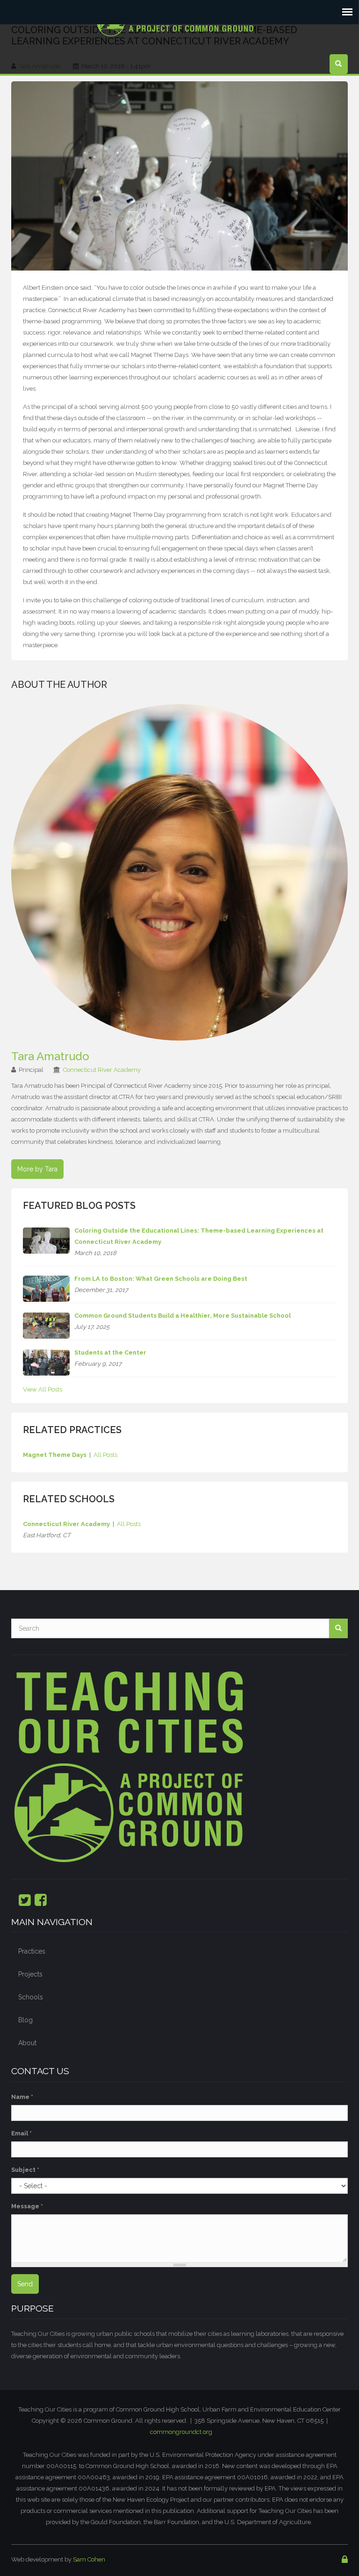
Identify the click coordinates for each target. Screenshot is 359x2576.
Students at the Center (110, 1352)
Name (22, 2097)
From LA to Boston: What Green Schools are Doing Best (161, 1279)
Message (27, 2206)
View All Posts (43, 1389)
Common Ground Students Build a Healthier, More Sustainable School (183, 1316)
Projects (30, 1974)
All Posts (105, 1455)
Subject (25, 2170)
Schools (31, 1997)
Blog (25, 2020)
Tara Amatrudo (50, 1056)
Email (22, 2133)
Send (25, 2284)
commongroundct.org (181, 2432)
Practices (32, 1951)
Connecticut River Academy (102, 1070)
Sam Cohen (89, 2559)
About (27, 2043)
